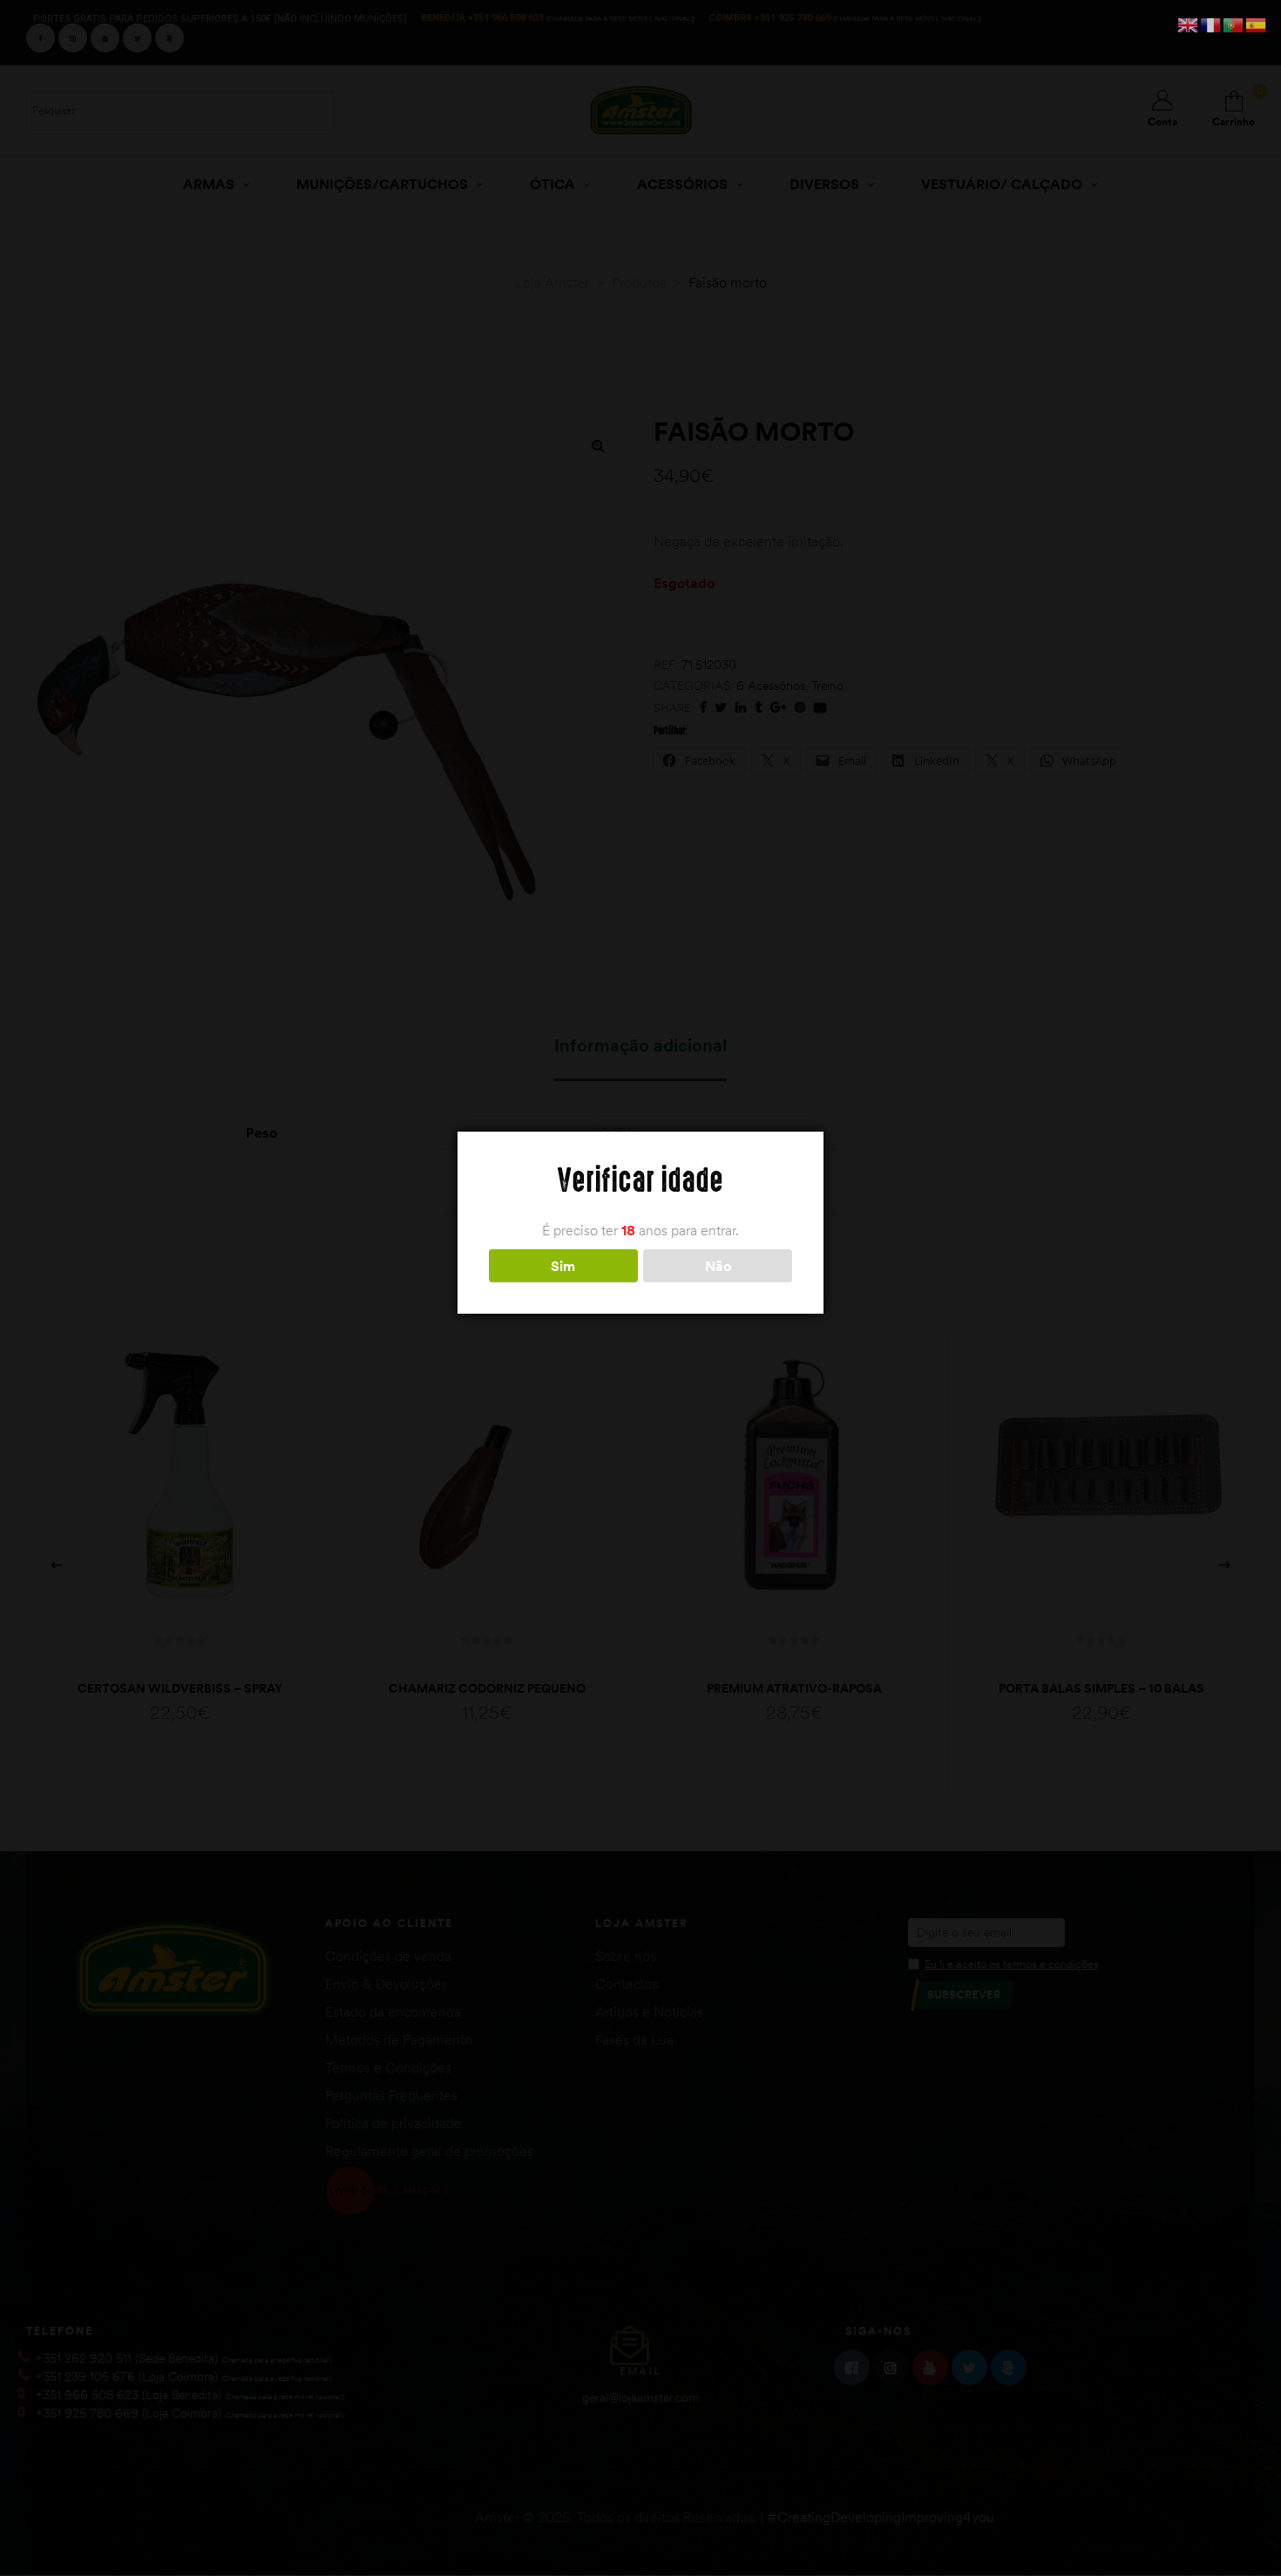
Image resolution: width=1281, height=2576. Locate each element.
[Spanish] (1257, 24)
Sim (563, 1266)
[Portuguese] (1234, 24)
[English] (1189, 24)
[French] (1211, 24)
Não (718, 1266)
